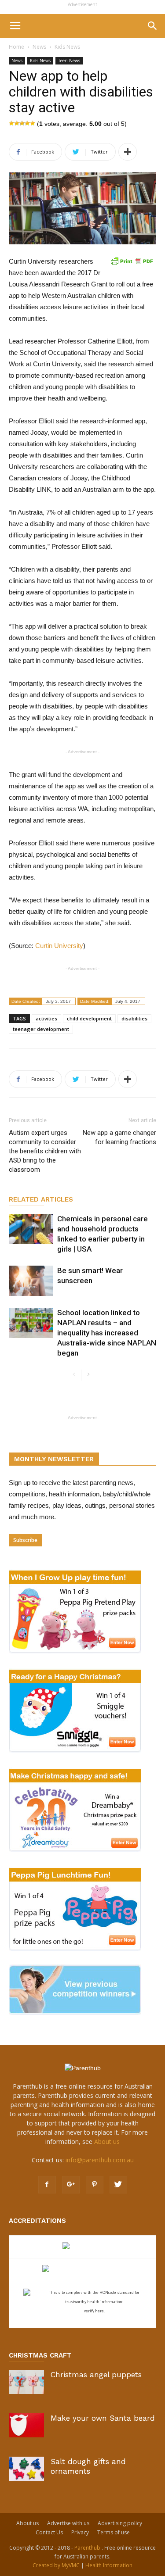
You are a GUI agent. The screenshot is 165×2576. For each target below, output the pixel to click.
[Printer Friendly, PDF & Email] (132, 261)
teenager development (41, 1029)
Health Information (109, 2565)
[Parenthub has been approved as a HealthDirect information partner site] (82, 2247)
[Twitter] (118, 2185)
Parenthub (88, 2548)
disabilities (134, 1018)
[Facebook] (47, 2185)
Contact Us (49, 2532)
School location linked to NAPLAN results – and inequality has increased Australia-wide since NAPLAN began (107, 1333)
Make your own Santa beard (103, 2418)
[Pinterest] (95, 2185)
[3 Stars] (22, 123)
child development (89, 1018)
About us (107, 2141)
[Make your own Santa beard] (26, 2425)
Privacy (80, 2532)
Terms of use (114, 2532)
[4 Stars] (27, 123)
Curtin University (59, 946)
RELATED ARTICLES (41, 1199)
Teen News (69, 61)
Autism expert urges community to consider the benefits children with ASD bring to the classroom (45, 1151)
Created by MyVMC (56, 2565)
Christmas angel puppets (96, 2375)
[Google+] (71, 2185)
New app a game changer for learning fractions (119, 1137)
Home (16, 47)
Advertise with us (68, 2523)
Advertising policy (120, 2523)
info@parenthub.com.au (100, 2160)
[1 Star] (11, 123)
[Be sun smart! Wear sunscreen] (31, 1281)
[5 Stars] (33, 123)
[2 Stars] (17, 123)
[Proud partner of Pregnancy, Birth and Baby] (83, 2270)
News (39, 47)
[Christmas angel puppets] (26, 2382)
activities (46, 1018)
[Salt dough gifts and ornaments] (26, 2469)
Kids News (67, 47)
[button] (153, 26)
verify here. (94, 2311)
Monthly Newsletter (54, 1459)
